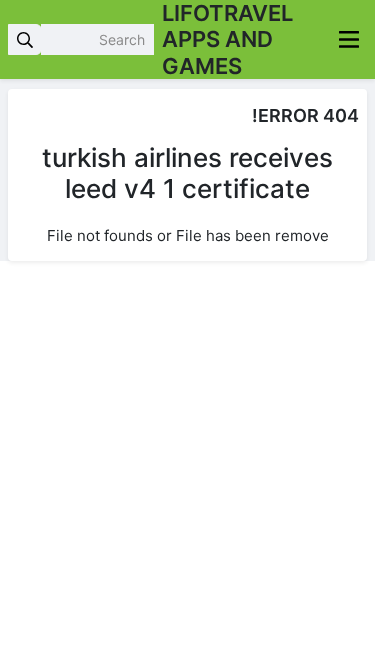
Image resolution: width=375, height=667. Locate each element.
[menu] (349, 39)
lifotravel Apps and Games (227, 39)
